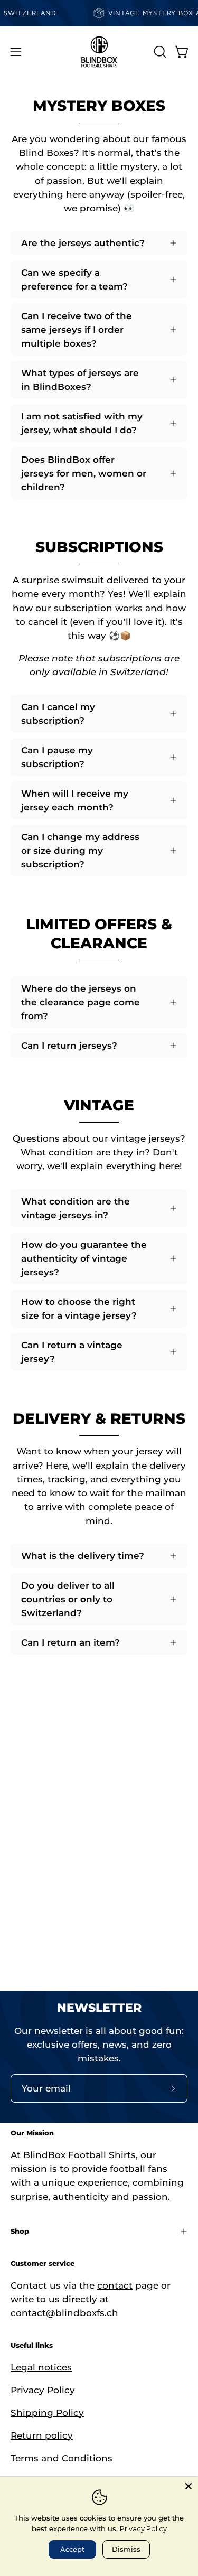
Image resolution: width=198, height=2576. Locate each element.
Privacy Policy (43, 2390)
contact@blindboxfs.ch (64, 2313)
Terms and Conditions (62, 2458)
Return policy (42, 2435)
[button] (159, 52)
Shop (20, 2231)
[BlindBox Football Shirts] (99, 52)
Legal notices (41, 2367)
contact (115, 2285)
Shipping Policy (47, 2413)
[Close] (188, 2486)
